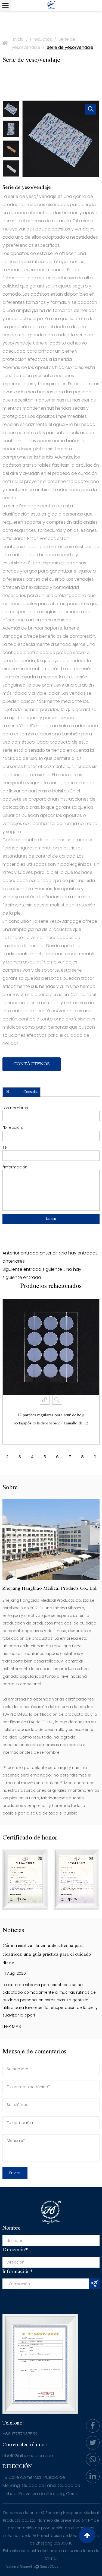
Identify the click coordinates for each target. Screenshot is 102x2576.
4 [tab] (32, 1457)
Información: (15, 1167)
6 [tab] (57, 1457)
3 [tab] (20, 1457)
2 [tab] (7, 1457)
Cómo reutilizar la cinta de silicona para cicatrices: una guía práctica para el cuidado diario (47, 1954)
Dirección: (13, 1127)
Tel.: (6, 1147)
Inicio (18, 39)
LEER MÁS (12, 2026)
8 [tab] (82, 1457)
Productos (41, 39)
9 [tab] (95, 1457)
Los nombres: (16, 1108)
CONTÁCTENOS (32, 1064)
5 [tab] (45, 1457)
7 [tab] (70, 1457)
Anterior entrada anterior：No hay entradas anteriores (50, 1257)
